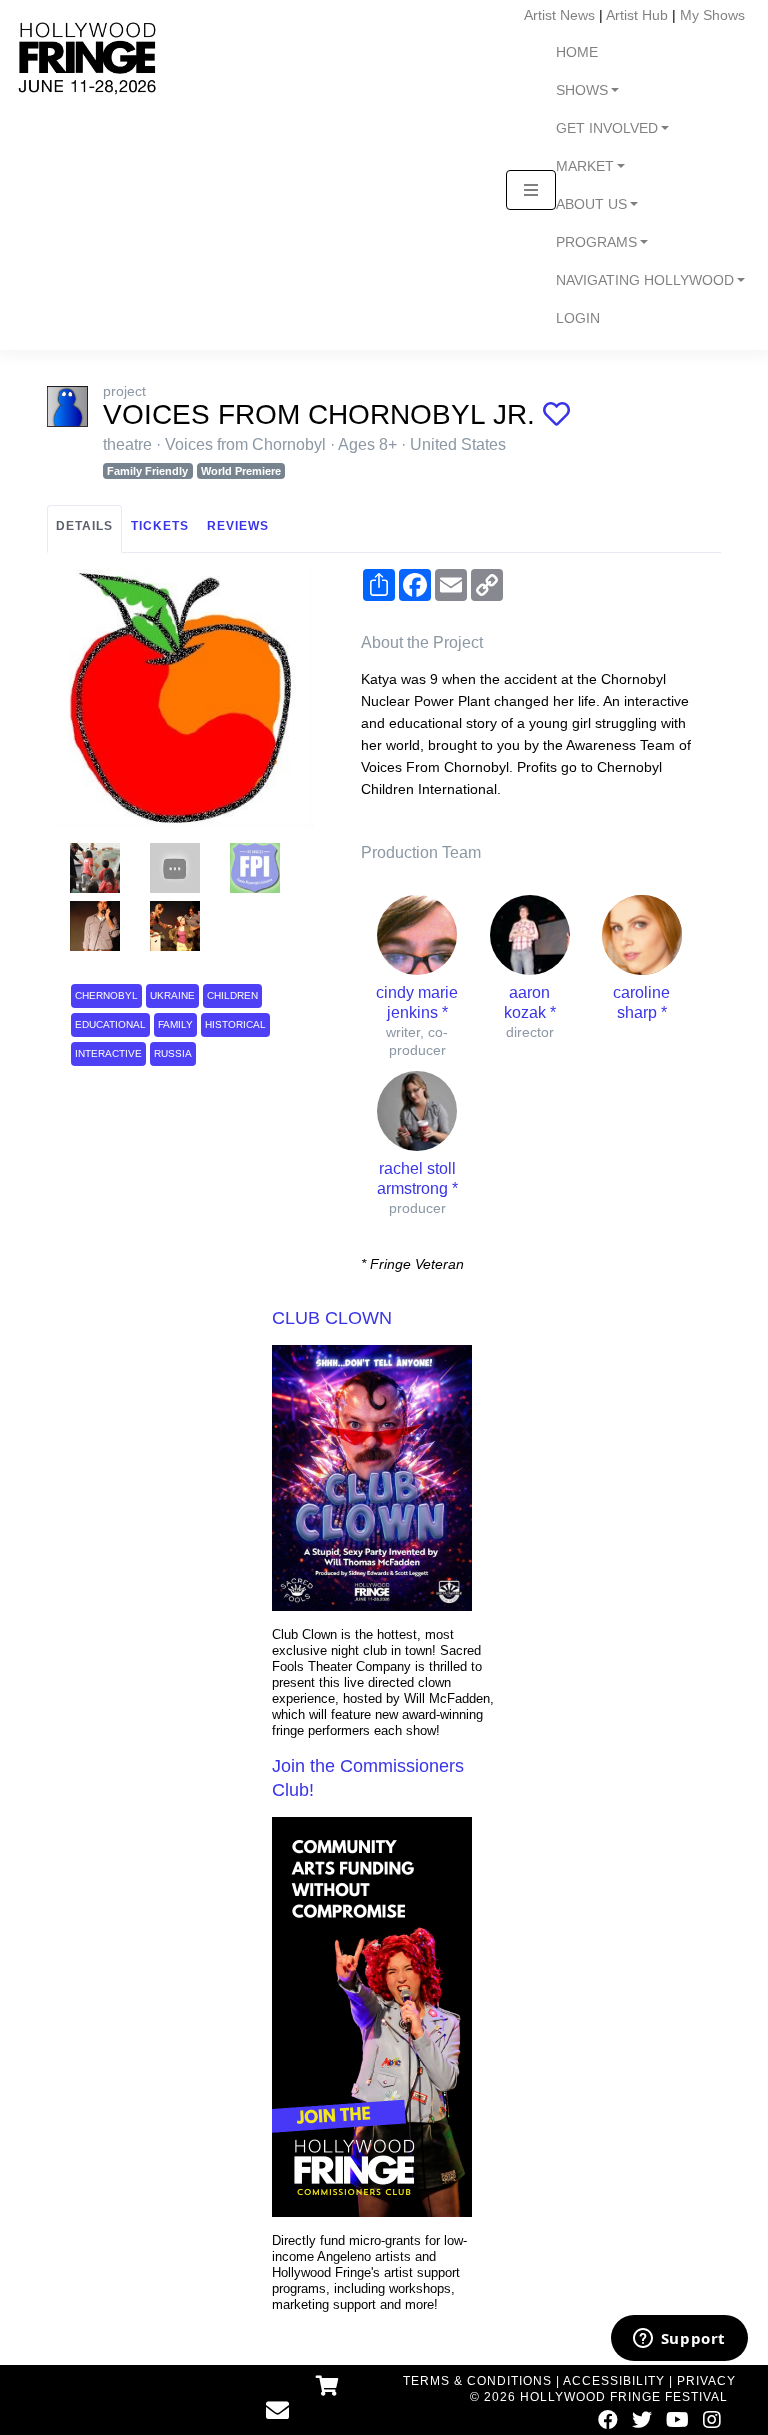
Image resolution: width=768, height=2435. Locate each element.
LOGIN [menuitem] (578, 318)
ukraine (172, 995)
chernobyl (106, 995)
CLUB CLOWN (332, 1318)
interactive (108, 1053)
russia (173, 1053)
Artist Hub (637, 15)
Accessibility (614, 2381)
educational (110, 1024)
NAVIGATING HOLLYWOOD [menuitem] (645, 280)
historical (235, 1024)
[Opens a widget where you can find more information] (679, 2340)
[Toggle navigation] (531, 190)
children (232, 995)
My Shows (712, 15)
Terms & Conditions (477, 2381)
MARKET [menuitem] (585, 166)
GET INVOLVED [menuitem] (607, 128)
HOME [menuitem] (577, 52)
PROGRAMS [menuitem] (596, 242)
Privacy (706, 2381)
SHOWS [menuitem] (582, 90)
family (175, 1024)
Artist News (559, 15)
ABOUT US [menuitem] (591, 204)
